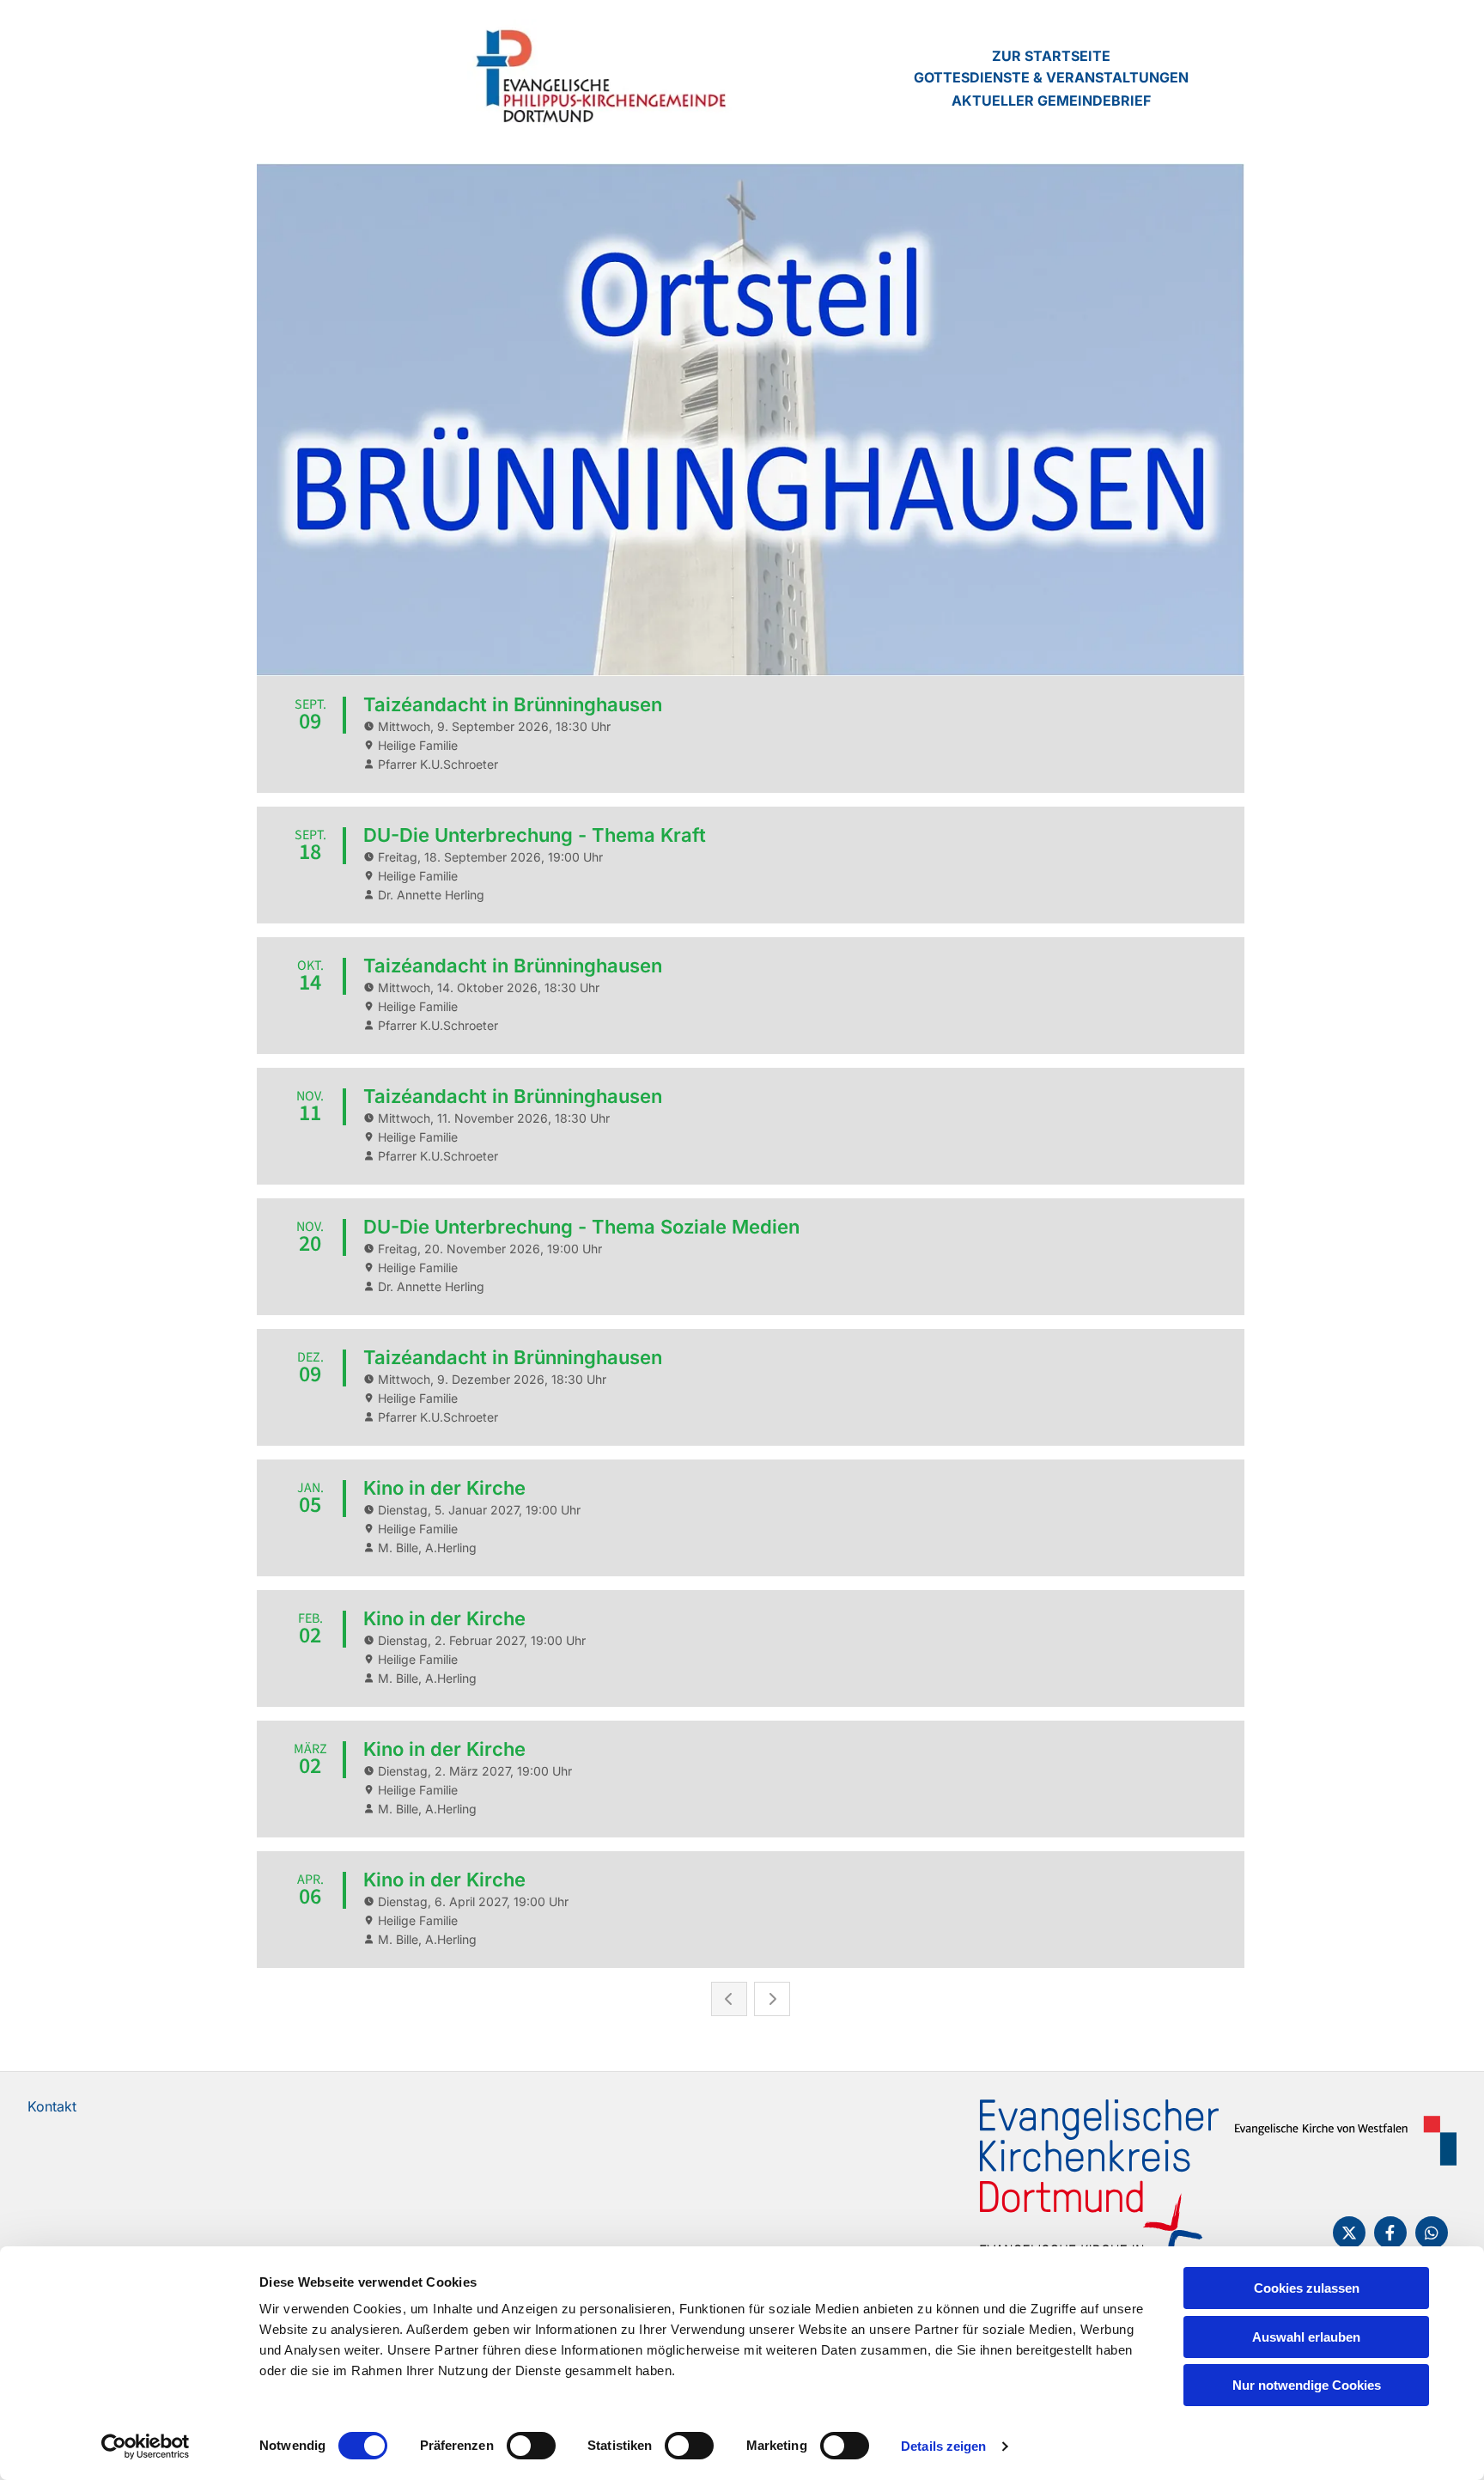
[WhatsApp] (1432, 2233)
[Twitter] (1349, 2233)
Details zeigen (943, 2446)
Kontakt (52, 2106)
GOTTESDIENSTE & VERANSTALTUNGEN (1051, 77)
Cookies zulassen (1307, 2288)
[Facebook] (1390, 2233)
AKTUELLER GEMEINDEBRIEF (1051, 101)
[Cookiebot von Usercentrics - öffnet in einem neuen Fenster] (146, 2446)
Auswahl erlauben (1306, 2337)
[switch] (531, 2446)
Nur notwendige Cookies (1307, 2385)
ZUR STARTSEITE (1051, 56)
